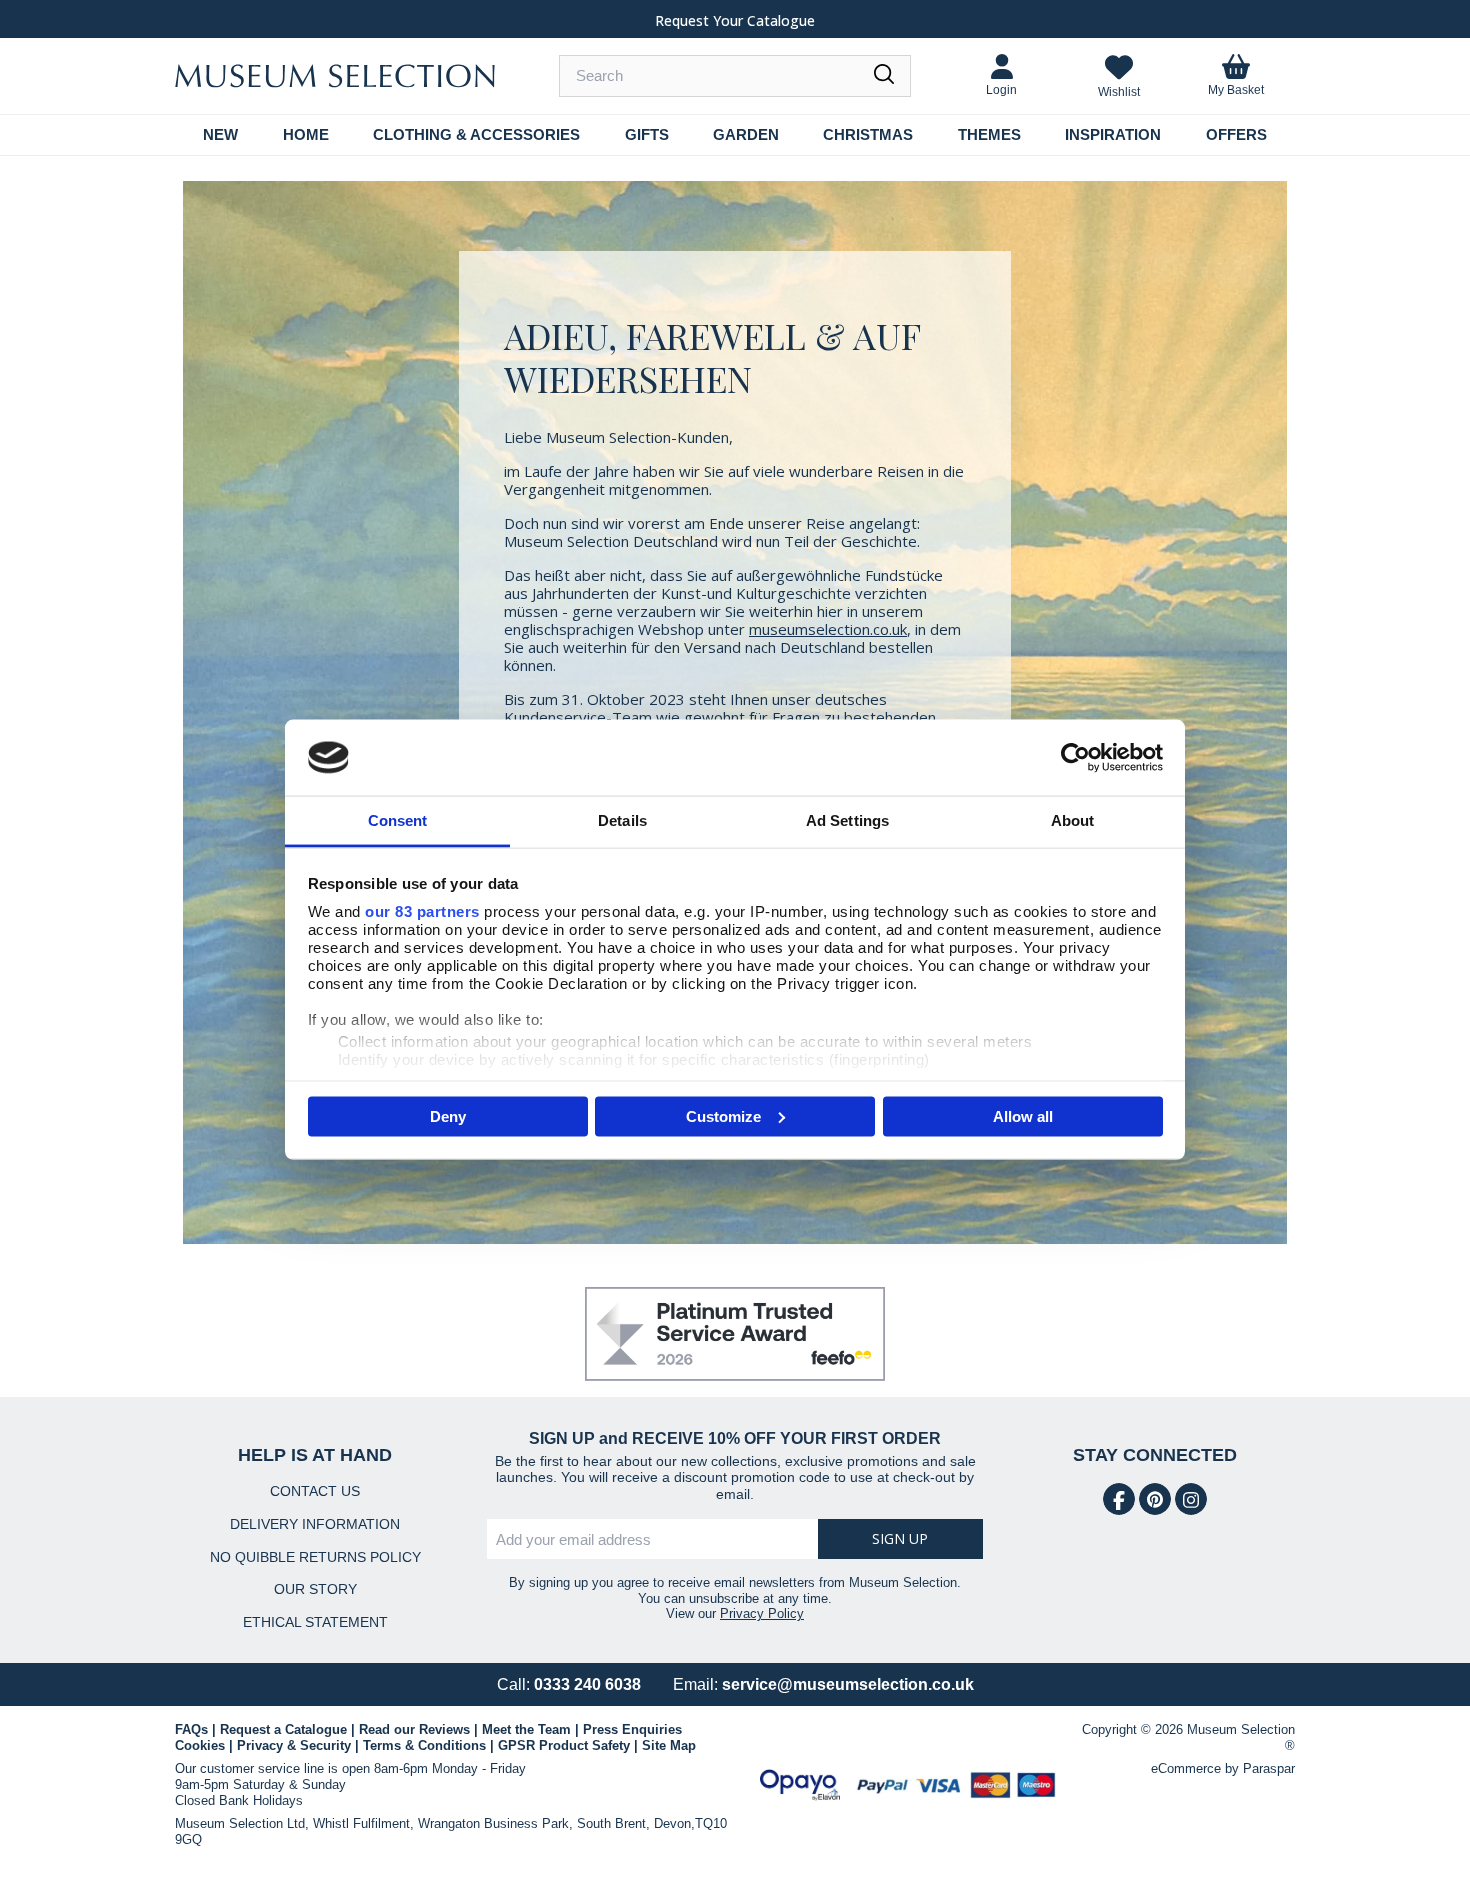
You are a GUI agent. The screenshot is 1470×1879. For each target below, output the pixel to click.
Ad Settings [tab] (847, 820)
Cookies (200, 1745)
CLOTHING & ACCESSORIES (476, 134)
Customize (723, 1115)
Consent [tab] (398, 820)
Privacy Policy (762, 1613)
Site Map (669, 1745)
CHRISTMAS (868, 134)
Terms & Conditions (424, 1745)
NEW (220, 134)
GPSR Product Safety (564, 1745)
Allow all (1023, 1115)
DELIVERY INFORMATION (315, 1524)
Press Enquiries (632, 1729)
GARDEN (746, 134)
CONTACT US (315, 1491)
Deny (448, 1115)
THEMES (989, 134)
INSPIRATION (1113, 134)
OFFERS (1236, 134)
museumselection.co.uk (828, 629)
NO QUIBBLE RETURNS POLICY (315, 1557)
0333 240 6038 (587, 1684)
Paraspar (1269, 1768)
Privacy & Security (294, 1745)
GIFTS (647, 134)
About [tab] (1073, 820)
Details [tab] (622, 820)
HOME (306, 134)
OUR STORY (315, 1589)
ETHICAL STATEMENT (315, 1622)
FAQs (191, 1729)
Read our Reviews (414, 1729)
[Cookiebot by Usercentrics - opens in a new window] (1075, 757)
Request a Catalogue (283, 1729)
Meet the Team (526, 1729)
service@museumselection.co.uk (848, 1684)
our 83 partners (422, 911)
